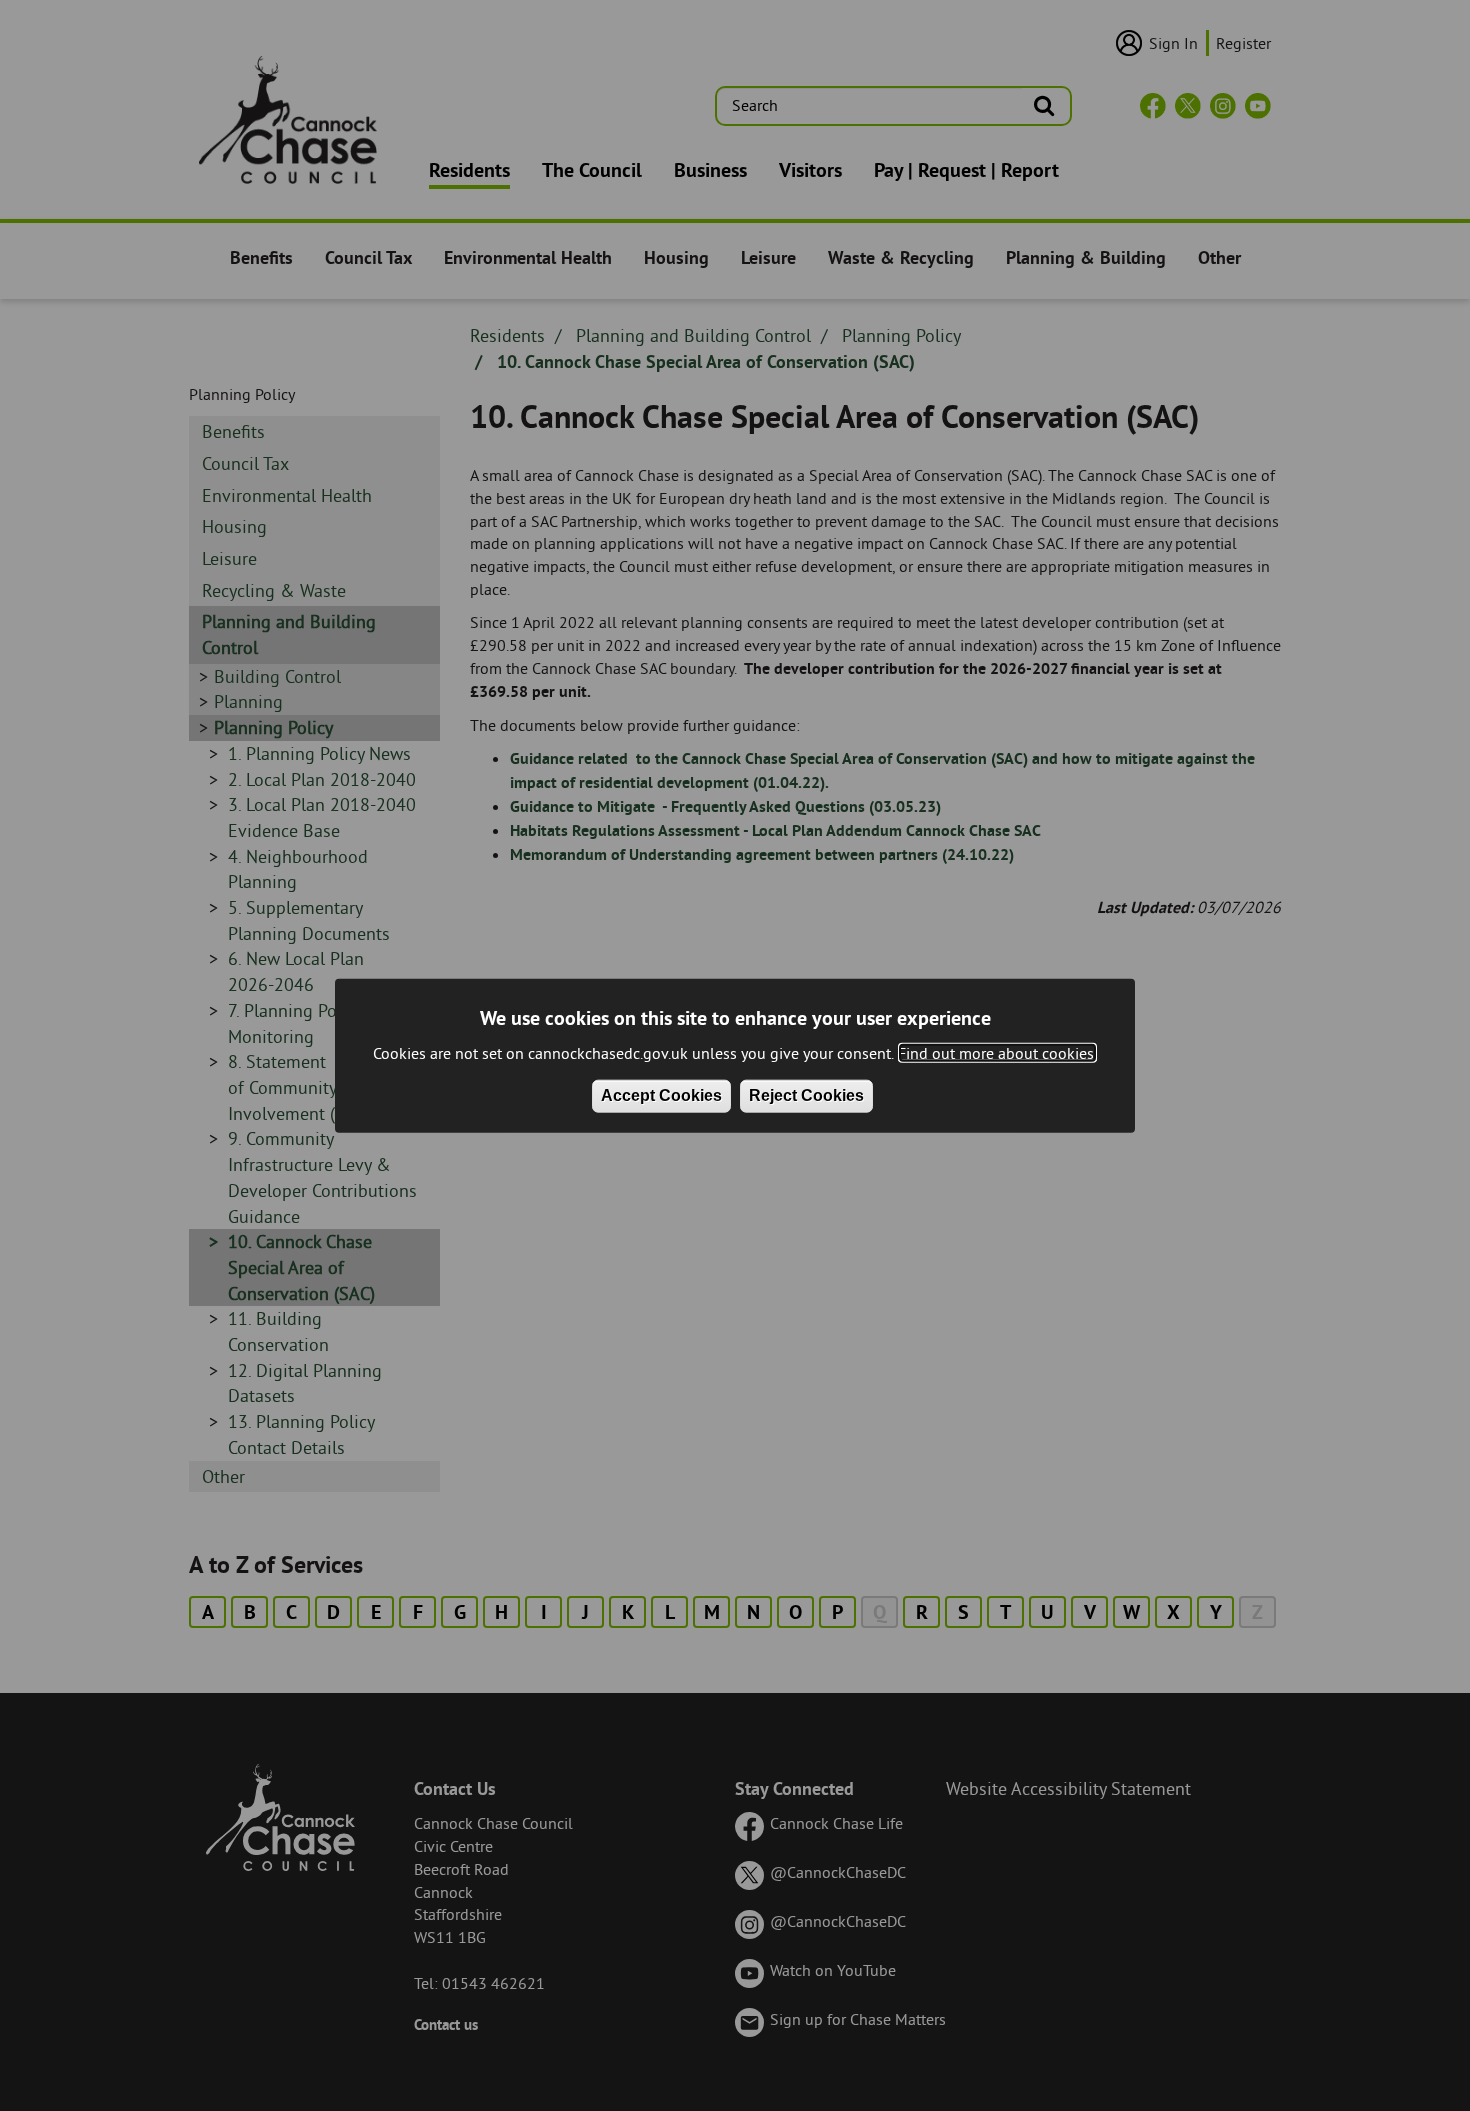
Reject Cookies (806, 1095)
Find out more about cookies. (997, 1052)
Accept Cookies (661, 1095)
